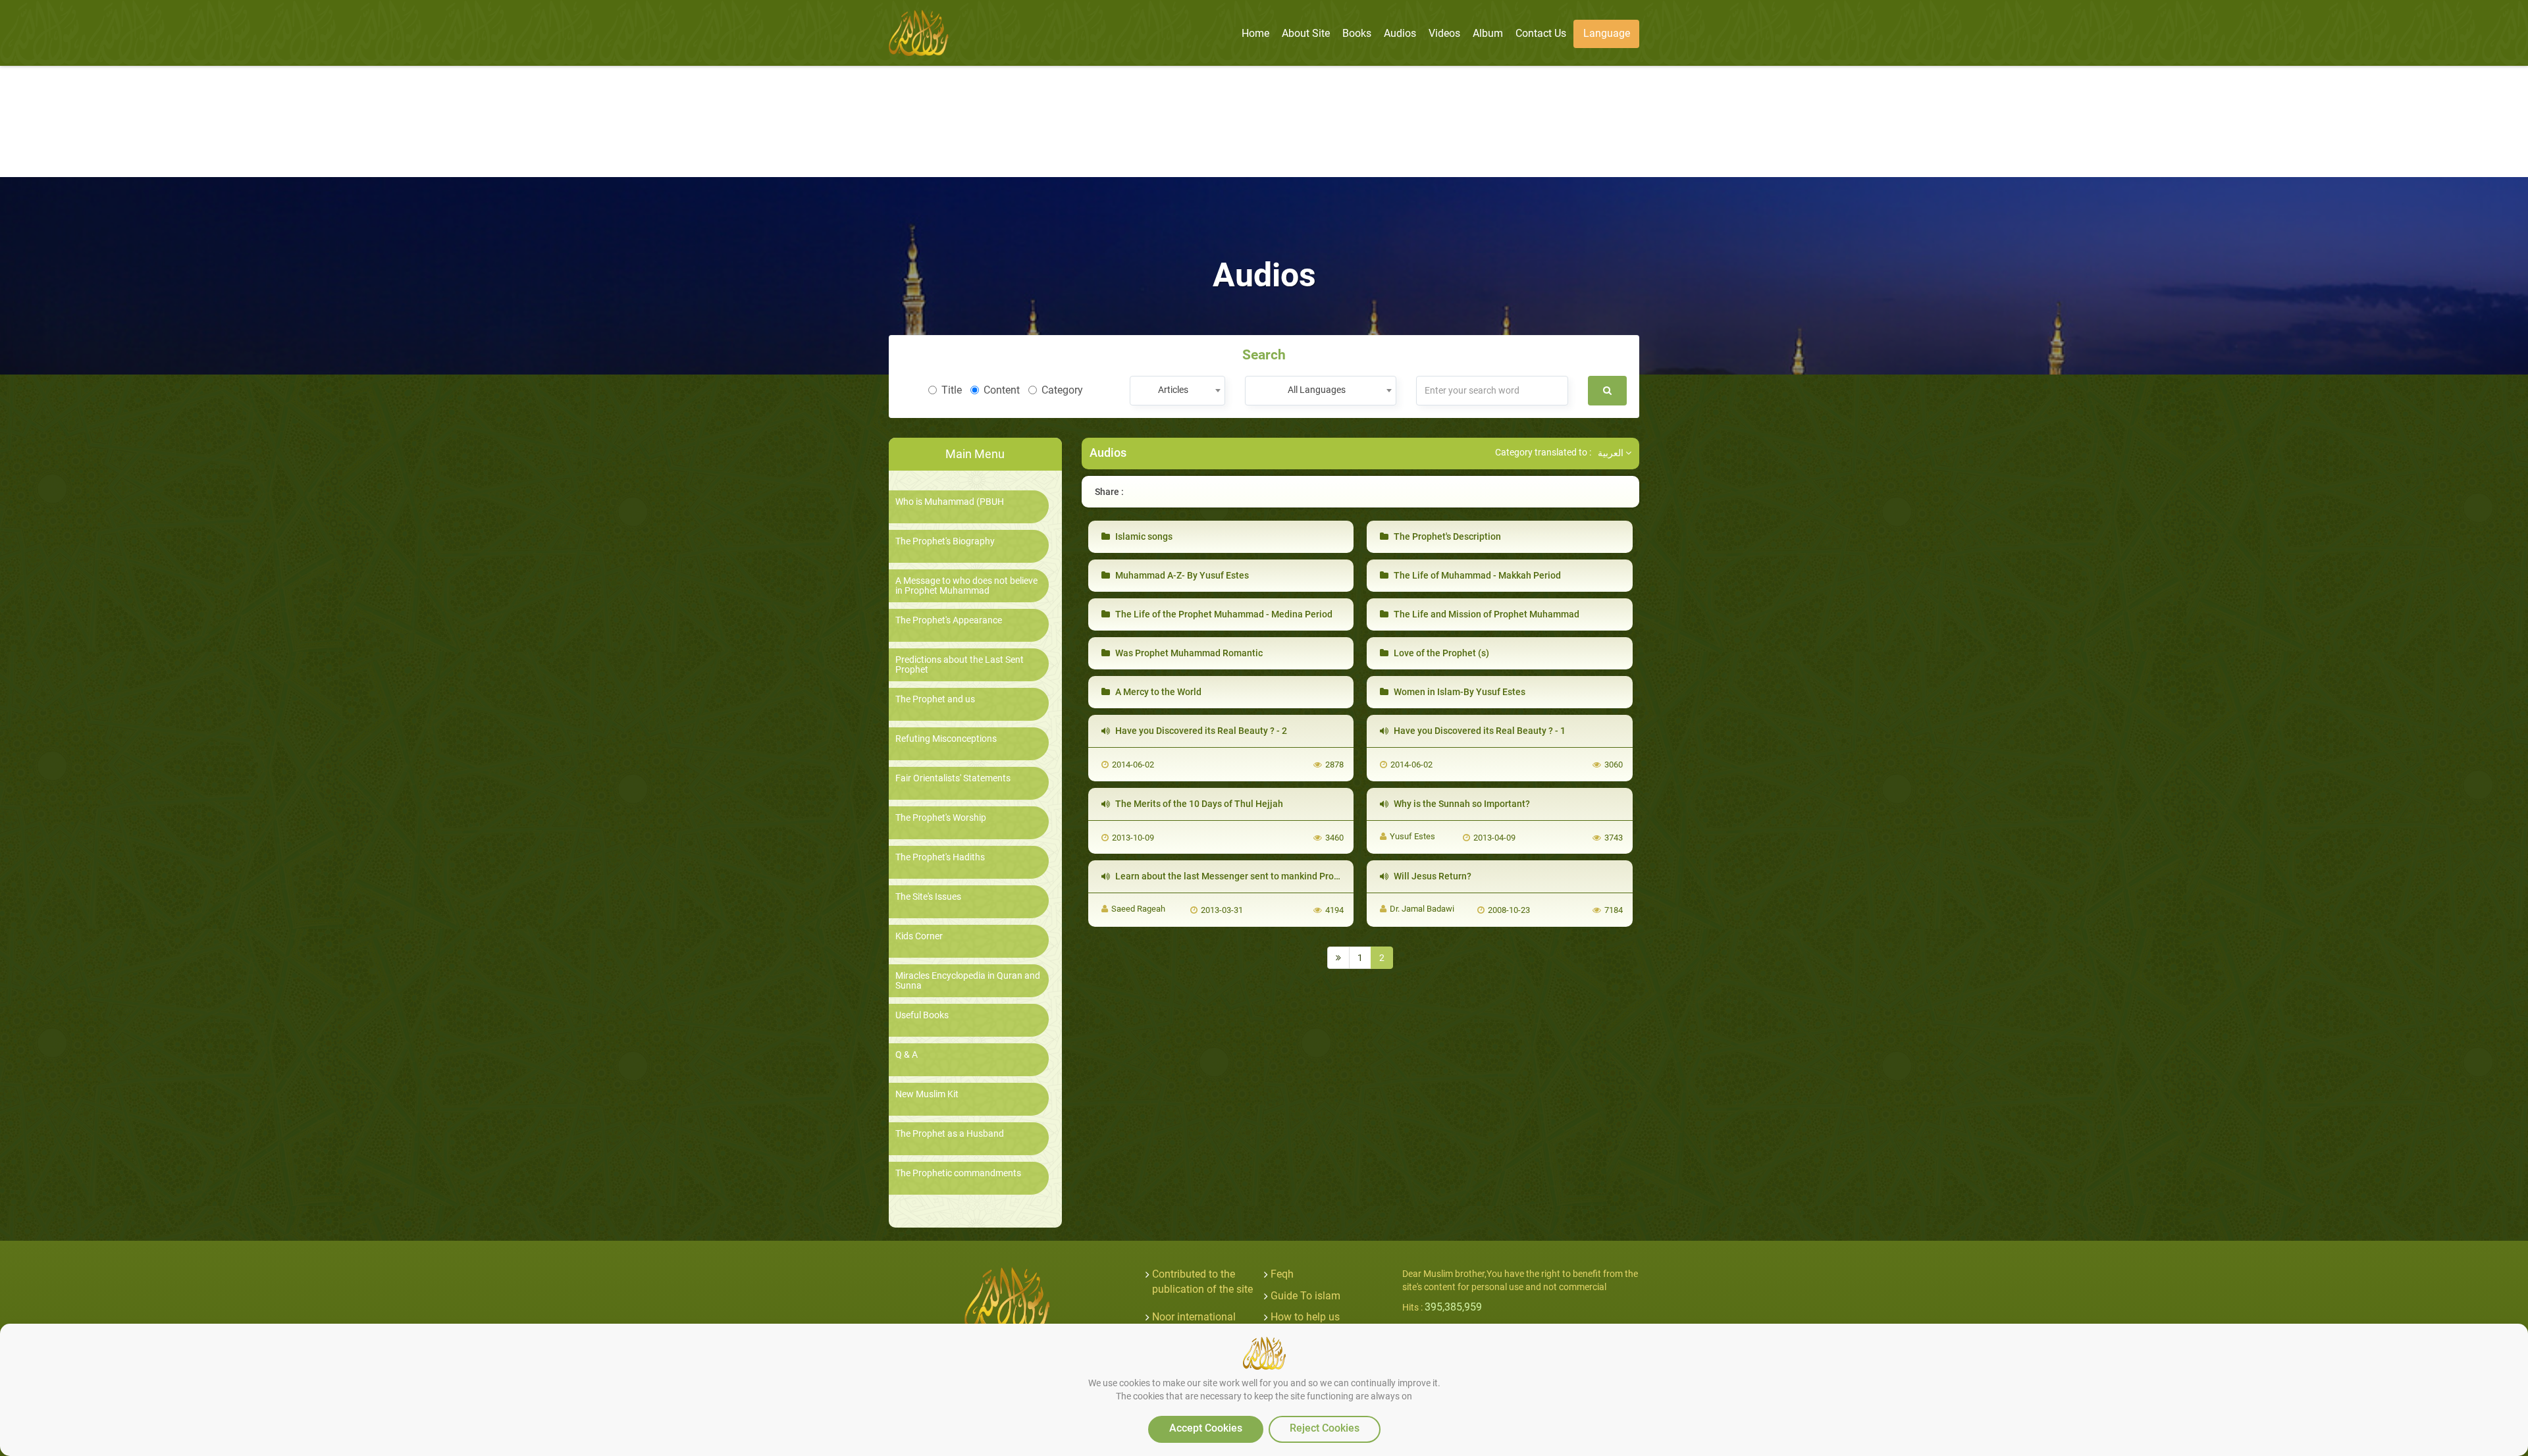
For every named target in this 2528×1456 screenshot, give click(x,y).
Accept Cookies (1206, 1428)
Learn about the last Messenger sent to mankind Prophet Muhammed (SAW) (1273, 876)
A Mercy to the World (1157, 692)
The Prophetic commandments (958, 1173)
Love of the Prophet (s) (1440, 653)
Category (1062, 390)
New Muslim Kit (927, 1094)
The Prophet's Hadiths (940, 857)
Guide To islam (1305, 1296)
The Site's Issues (928, 897)
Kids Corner (919, 936)
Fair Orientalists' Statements (953, 778)
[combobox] (1177, 391)
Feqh (1282, 1274)
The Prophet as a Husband (950, 1134)
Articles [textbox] (1173, 390)
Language (1607, 33)
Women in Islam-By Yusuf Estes (1459, 692)
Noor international (1194, 1317)
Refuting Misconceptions (946, 739)
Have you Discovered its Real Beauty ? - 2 (1200, 731)
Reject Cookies (1325, 1428)
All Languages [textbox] (1317, 390)
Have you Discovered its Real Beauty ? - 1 (1479, 731)
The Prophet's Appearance (949, 620)
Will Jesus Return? (1432, 876)
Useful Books (922, 1015)
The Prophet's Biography (945, 541)
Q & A (907, 1055)
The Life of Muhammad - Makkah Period (1476, 575)
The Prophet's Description (1446, 536)
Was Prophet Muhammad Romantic (1188, 653)
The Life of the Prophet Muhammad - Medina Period (1223, 614)
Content (1002, 390)
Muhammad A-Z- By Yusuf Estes (1181, 575)
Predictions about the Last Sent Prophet (960, 665)
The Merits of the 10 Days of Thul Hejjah (1198, 804)
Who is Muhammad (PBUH (950, 502)
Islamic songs (1143, 536)
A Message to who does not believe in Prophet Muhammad (966, 586)
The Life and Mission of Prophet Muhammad (1486, 614)
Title (952, 390)
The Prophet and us (935, 699)
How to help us (1305, 1317)
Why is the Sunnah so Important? (1461, 804)
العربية (1612, 453)
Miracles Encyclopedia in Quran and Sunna (968, 981)
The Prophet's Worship (941, 818)
